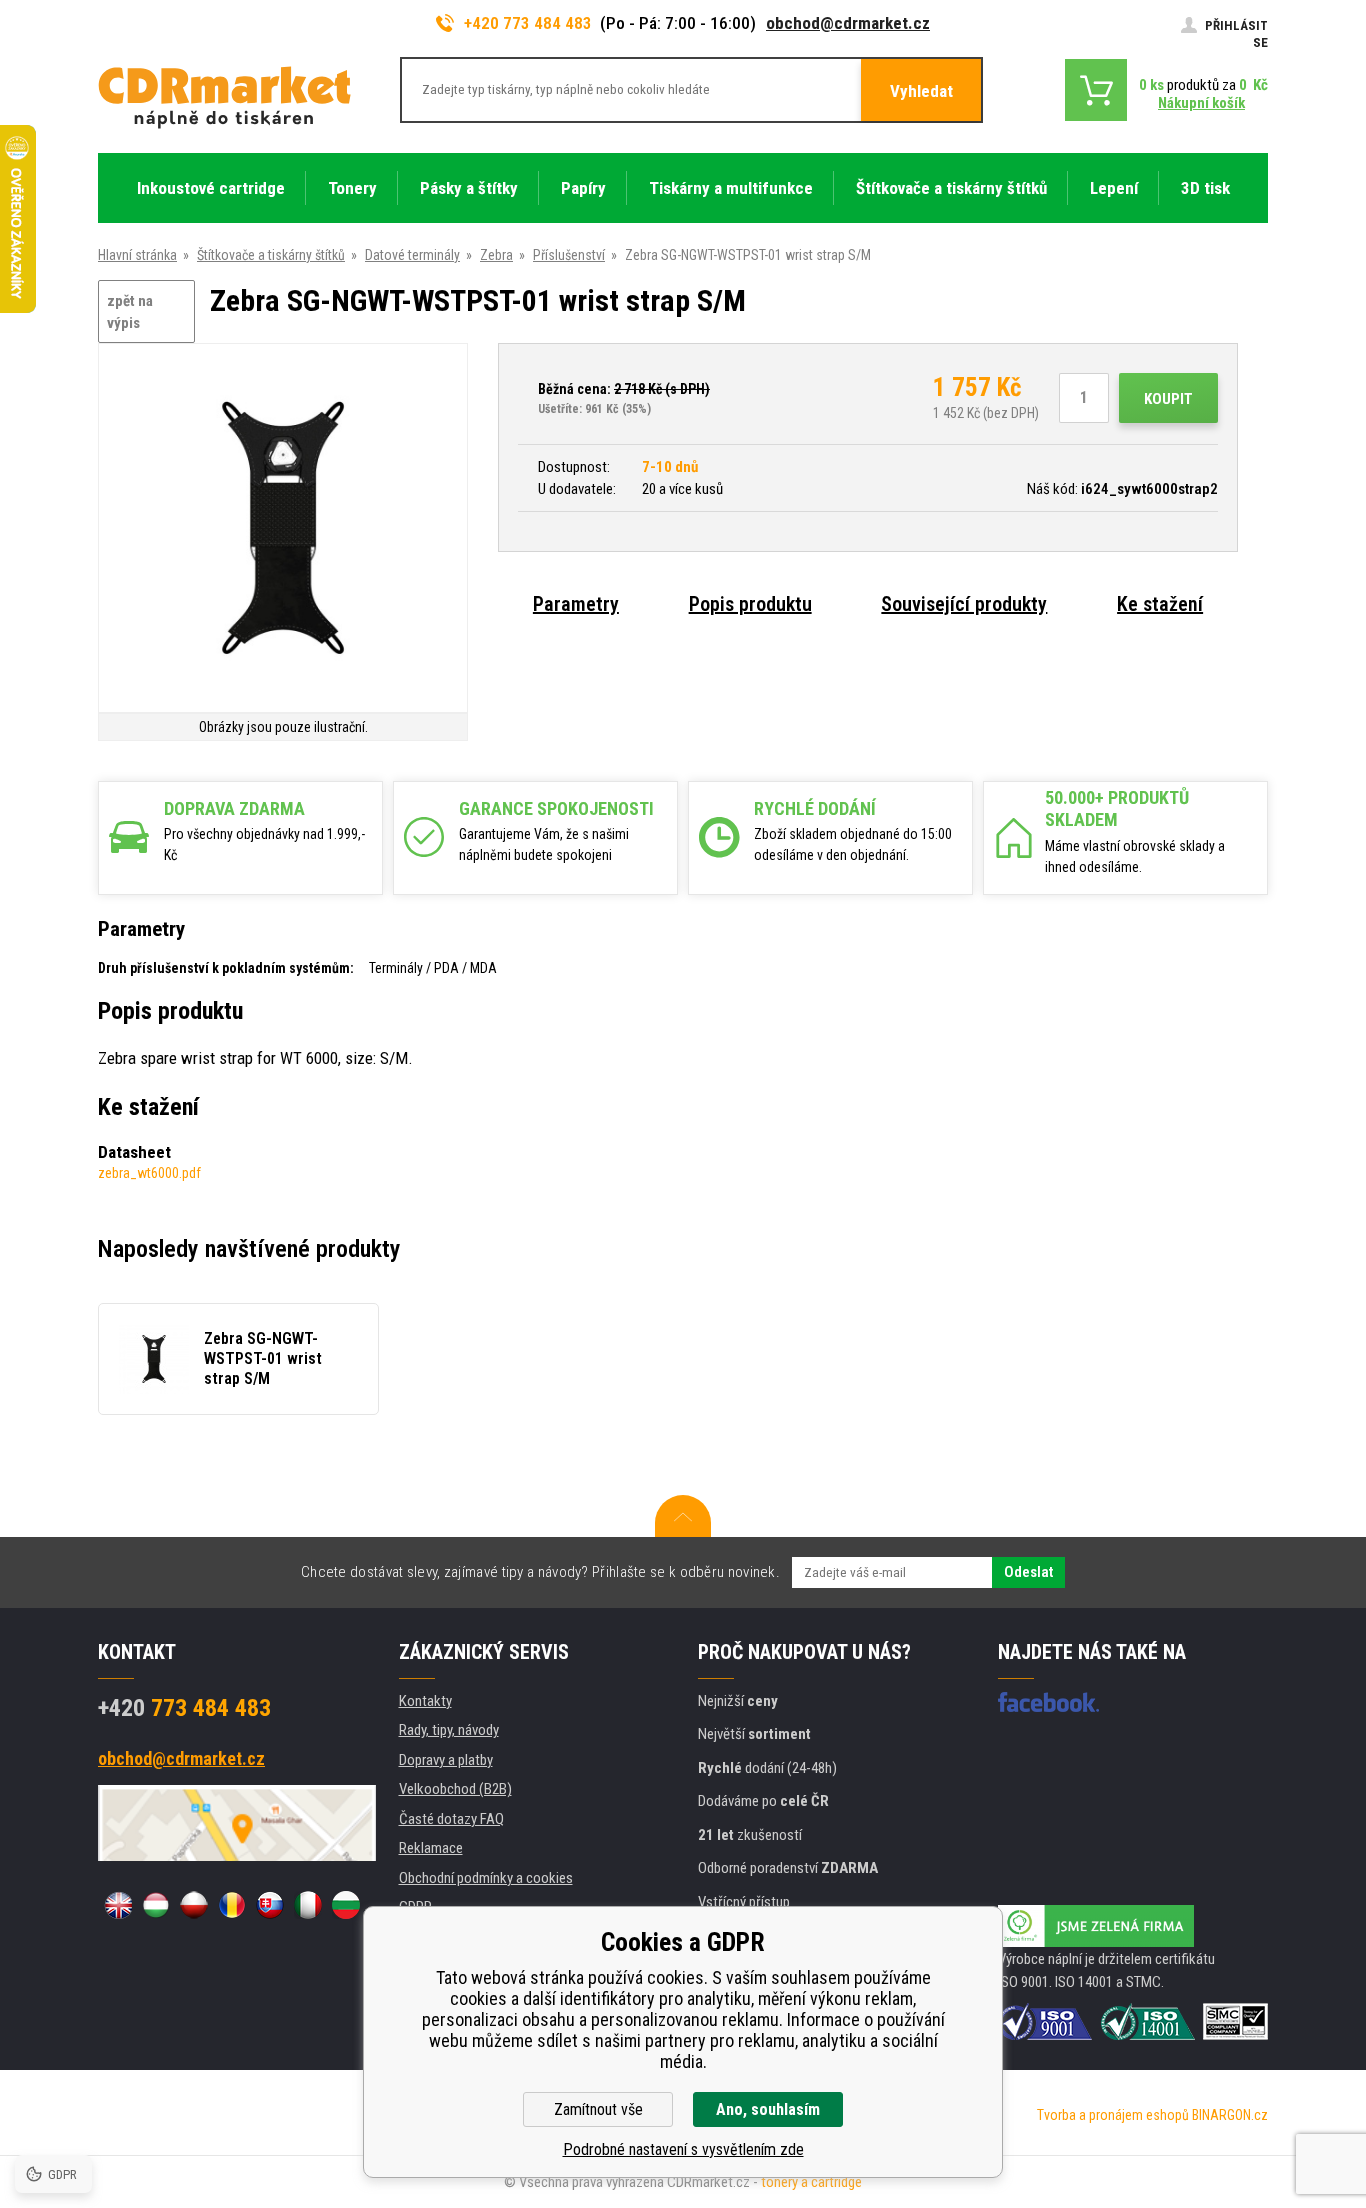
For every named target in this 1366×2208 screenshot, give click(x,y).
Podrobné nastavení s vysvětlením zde (683, 2149)
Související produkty (964, 604)
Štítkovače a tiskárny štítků (271, 255)
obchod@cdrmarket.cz (848, 23)
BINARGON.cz (1230, 2115)
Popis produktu (750, 604)
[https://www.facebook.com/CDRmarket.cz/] (1048, 1702)
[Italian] (308, 1905)
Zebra (496, 255)
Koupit (1168, 399)
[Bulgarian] (346, 1905)
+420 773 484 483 (528, 23)
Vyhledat (921, 91)
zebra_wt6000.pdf (149, 1173)
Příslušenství (569, 255)
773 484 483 (184, 1708)
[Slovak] (270, 1905)
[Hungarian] (156, 1905)
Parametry (576, 604)
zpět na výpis (130, 312)
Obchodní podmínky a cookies (486, 1878)
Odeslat (1028, 1572)
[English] (118, 1905)
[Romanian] (232, 1905)
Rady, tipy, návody (449, 1730)
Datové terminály (412, 255)
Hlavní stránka (137, 255)
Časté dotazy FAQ (451, 1819)
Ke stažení (1160, 604)
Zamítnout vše (598, 2109)
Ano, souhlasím (768, 2109)
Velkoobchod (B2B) (455, 1789)
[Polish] (194, 1905)
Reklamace (431, 1848)
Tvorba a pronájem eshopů (1113, 2115)
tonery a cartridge (811, 2182)
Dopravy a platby (446, 1760)
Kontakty (425, 1701)
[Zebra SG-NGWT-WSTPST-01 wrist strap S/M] (283, 529)
